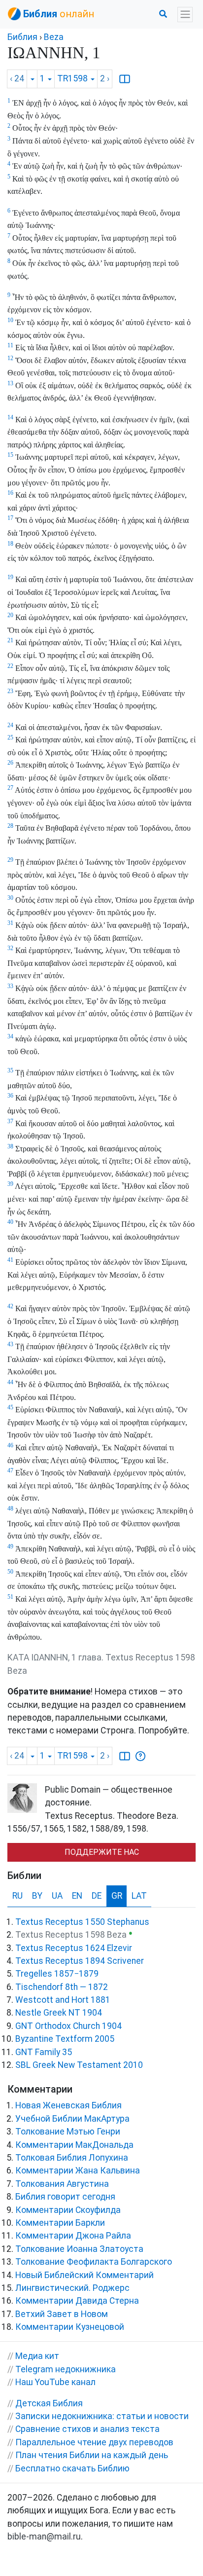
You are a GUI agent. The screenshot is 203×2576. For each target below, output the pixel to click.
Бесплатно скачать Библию (72, 2468)
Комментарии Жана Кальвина (78, 2171)
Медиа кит (37, 2356)
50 (10, 1572)
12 (10, 358)
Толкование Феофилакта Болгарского (94, 2262)
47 (10, 1471)
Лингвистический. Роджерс (72, 2288)
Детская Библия (49, 2403)
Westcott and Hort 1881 (63, 2000)
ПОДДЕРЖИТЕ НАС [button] (102, 1852)
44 (10, 1382)
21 (10, 640)
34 (10, 1036)
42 (10, 1306)
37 (10, 1121)
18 (10, 544)
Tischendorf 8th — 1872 (62, 1987)
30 (10, 898)
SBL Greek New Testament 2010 (79, 2065)
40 (10, 1222)
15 (10, 455)
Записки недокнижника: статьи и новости (102, 2416)
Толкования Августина (62, 2184)
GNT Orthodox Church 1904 (68, 2026)
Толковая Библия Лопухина (72, 2158)
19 (10, 577)
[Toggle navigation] (185, 15)
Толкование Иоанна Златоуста (79, 2249)
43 (10, 1344)
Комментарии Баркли (60, 2223)
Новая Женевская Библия (68, 2105)
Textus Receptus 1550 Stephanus (82, 1922)
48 (10, 1509)
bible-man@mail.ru (44, 2537)
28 (10, 826)
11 (10, 345)
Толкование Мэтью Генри (68, 2132)
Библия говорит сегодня (65, 2197)
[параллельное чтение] (125, 79)
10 (10, 320)
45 (10, 1407)
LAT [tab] (139, 1896)
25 (10, 737)
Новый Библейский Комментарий (85, 2275)
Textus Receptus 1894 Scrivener (80, 1961)
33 (10, 986)
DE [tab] (97, 1896)
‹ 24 (17, 78)
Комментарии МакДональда (74, 2145)
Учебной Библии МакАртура (72, 2119)
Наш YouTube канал (55, 2382)
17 (10, 518)
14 (10, 417)
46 (10, 1445)
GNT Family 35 (44, 2052)
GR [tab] (117, 1896)
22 (10, 666)
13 (10, 383)
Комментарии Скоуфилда (68, 2210)
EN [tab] (77, 1896)
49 (10, 1546)
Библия (22, 37)
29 (10, 860)
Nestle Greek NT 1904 (59, 2013)
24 (10, 725)
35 (10, 1070)
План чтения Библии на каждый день (92, 2455)
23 (10, 691)
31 (10, 923)
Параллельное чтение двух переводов (94, 2442)
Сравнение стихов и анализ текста (87, 2429)
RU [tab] (17, 1896)
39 (10, 1184)
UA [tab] (57, 1896)
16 (10, 493)
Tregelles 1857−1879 (57, 1974)
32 (10, 948)
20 (10, 615)
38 (10, 1146)
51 (10, 1597)
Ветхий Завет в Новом (62, 2314)
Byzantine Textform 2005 (65, 2039)
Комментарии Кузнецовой (70, 2327)
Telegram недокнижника (66, 2369)
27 (10, 788)
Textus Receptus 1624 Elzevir (74, 1948)
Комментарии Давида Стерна (77, 2301)
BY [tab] (37, 1896)
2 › (105, 78)
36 (10, 1096)
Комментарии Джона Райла (73, 2236)
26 (10, 763)
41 (10, 1260)
